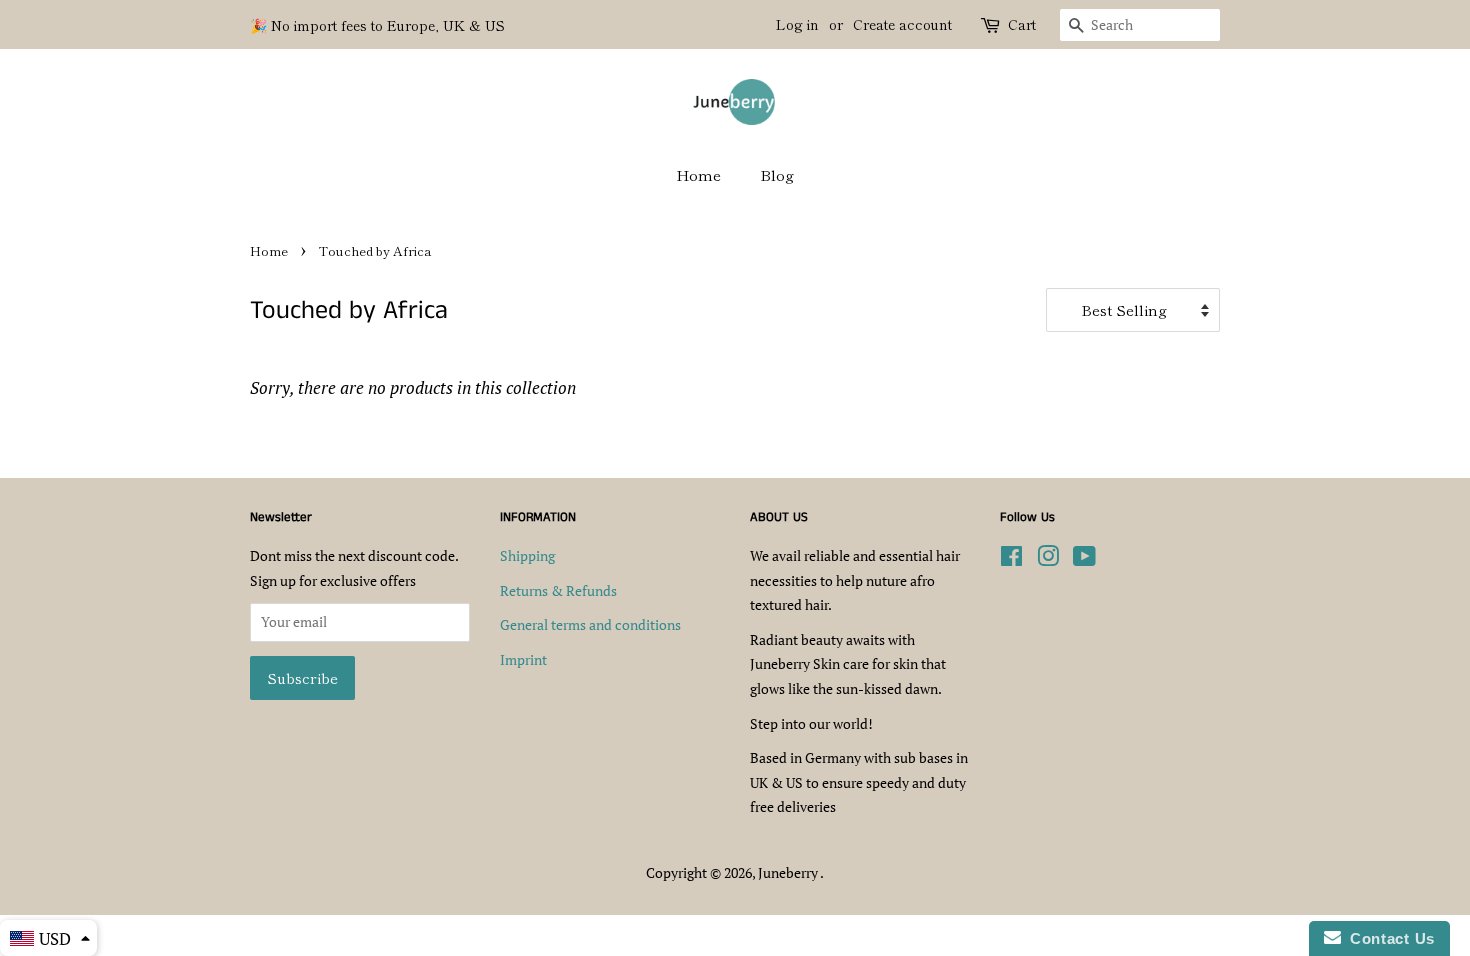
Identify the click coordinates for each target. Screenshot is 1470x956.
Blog (777, 174)
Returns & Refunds (558, 590)
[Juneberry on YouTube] (1084, 559)
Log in (797, 24)
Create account (902, 24)
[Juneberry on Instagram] (1048, 559)
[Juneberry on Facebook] (1011, 559)
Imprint (523, 659)
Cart (1022, 24)
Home (698, 174)
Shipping (527, 555)
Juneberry (789, 872)
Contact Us (1388, 938)
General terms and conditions (590, 624)
